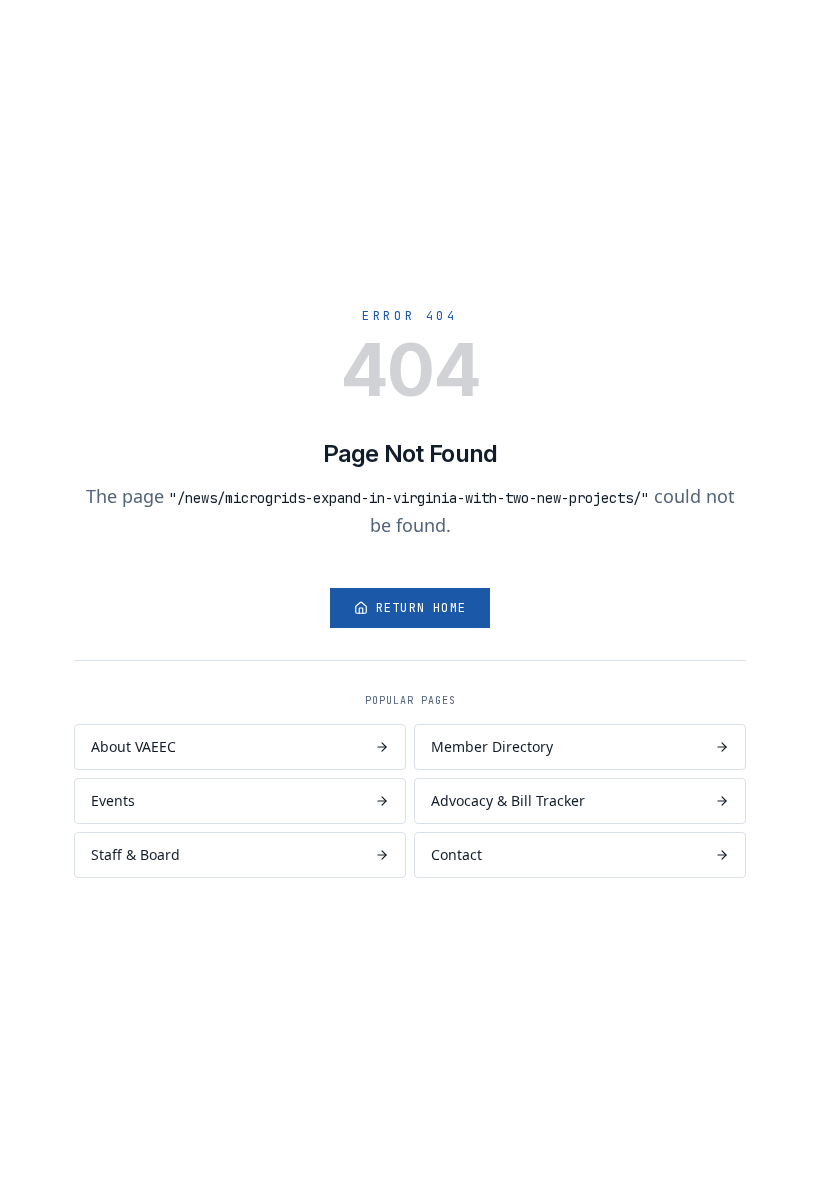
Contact (456, 854)
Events (113, 800)
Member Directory (492, 746)
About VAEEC (133, 746)
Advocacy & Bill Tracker (508, 800)
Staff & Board (135, 854)
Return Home (421, 608)
